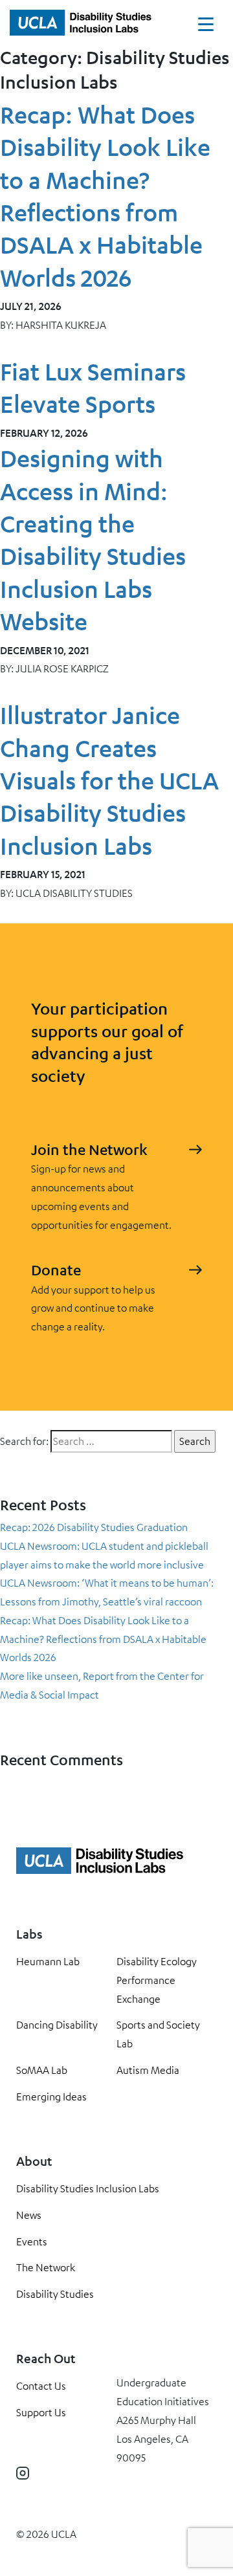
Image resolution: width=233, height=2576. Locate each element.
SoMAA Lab (42, 2070)
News (29, 2215)
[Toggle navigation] (206, 27)
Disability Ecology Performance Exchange (157, 1980)
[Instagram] (23, 2473)
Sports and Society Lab (158, 2034)
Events (32, 2241)
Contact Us (41, 2386)
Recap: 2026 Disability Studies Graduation (94, 1527)
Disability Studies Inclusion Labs (88, 2188)
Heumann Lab (48, 1961)
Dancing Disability (57, 2025)
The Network (46, 2267)
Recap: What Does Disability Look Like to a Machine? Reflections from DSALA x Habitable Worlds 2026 (103, 1639)
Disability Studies (55, 2294)
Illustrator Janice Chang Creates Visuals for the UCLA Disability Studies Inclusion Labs (109, 780)
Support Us (41, 2412)
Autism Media (148, 2070)
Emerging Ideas (51, 2097)
